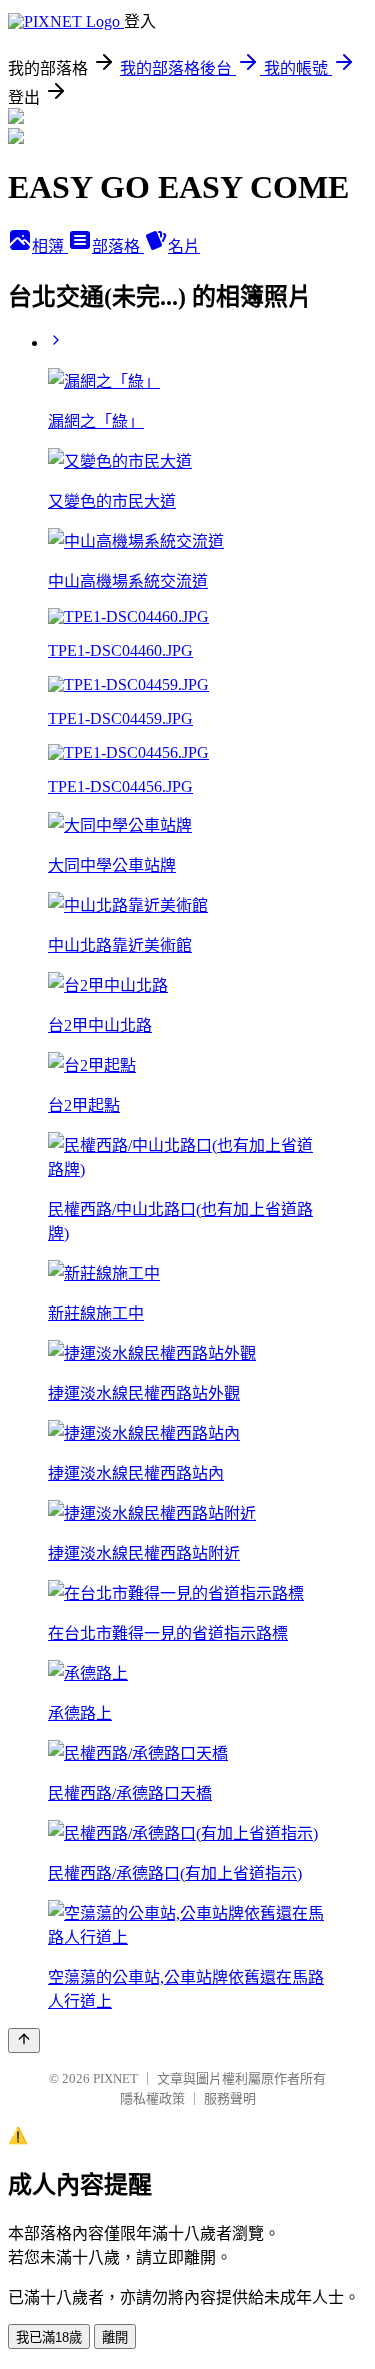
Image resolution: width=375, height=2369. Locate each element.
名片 (184, 246)
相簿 (50, 246)
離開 (115, 2337)
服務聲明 (230, 2098)
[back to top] (24, 2040)
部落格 (118, 246)
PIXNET (115, 2078)
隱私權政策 (152, 2098)
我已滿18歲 (49, 2337)
